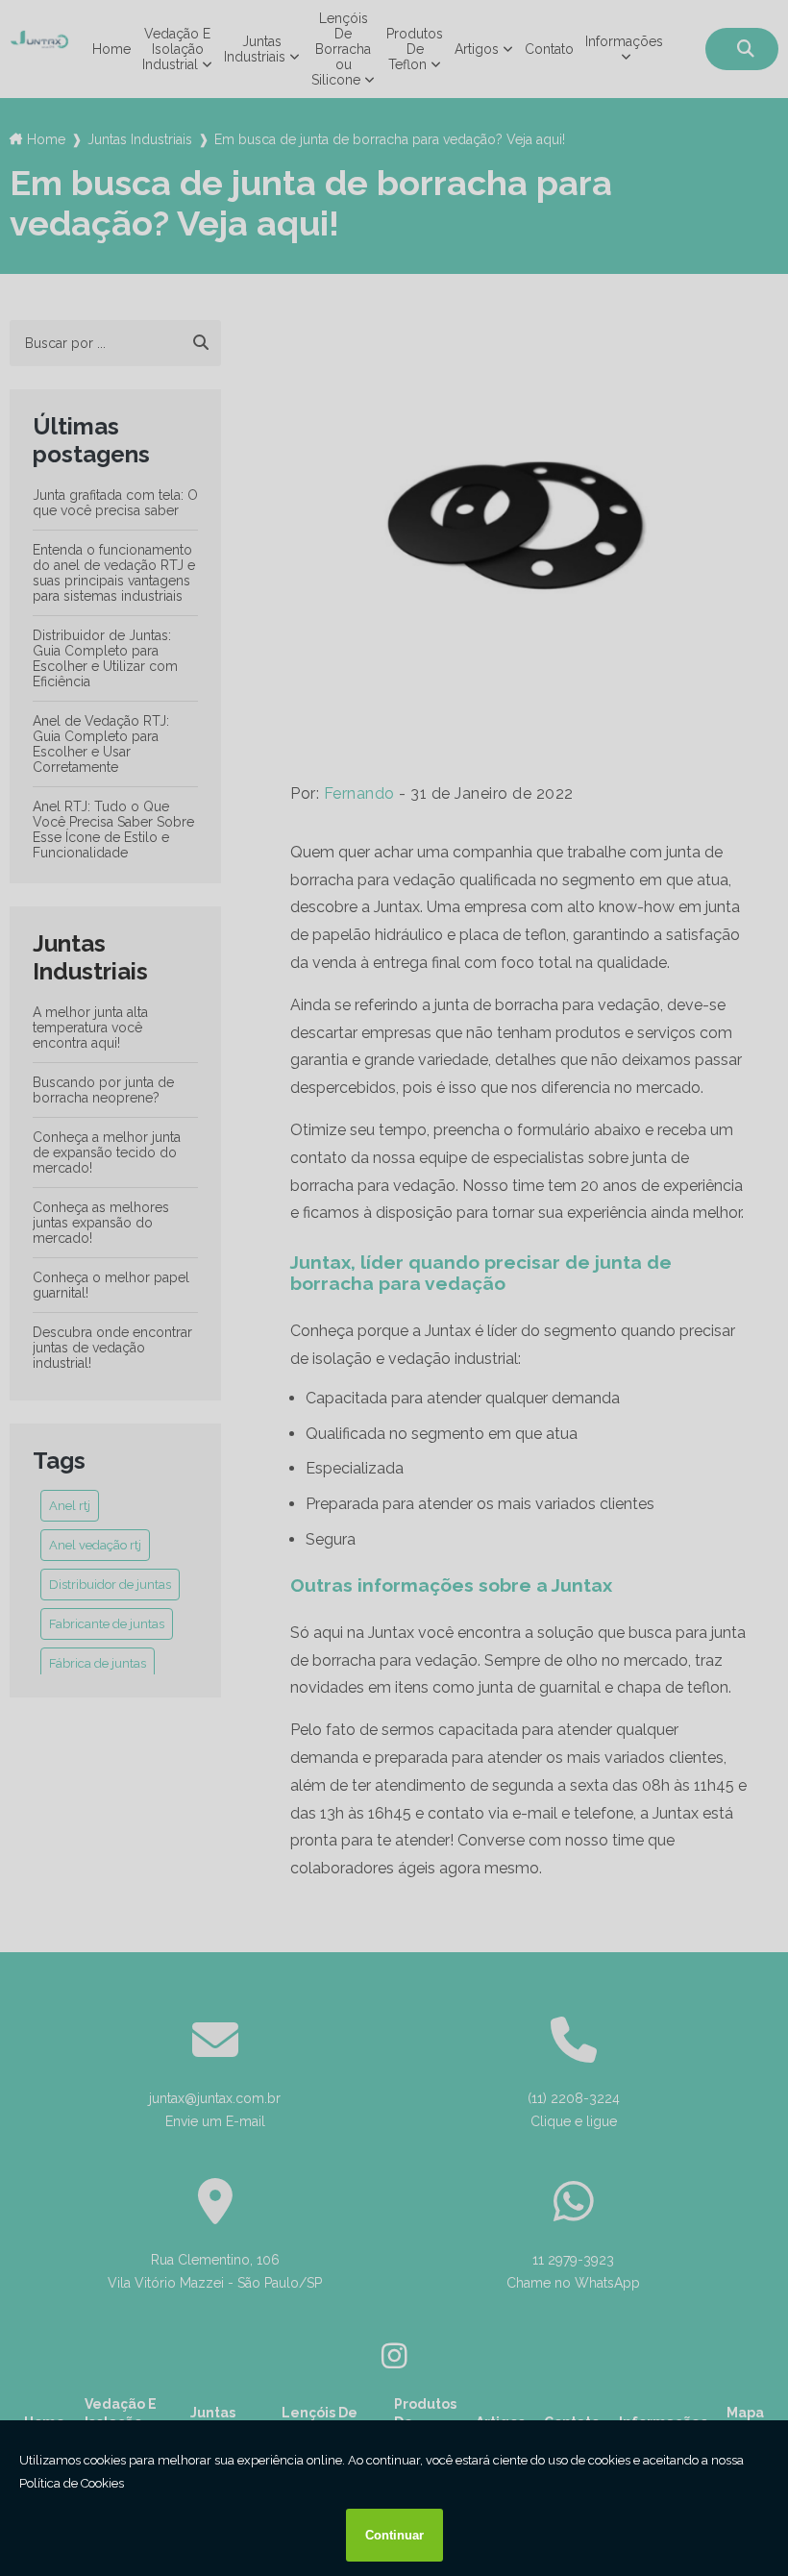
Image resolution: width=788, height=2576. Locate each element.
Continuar (394, 2535)
